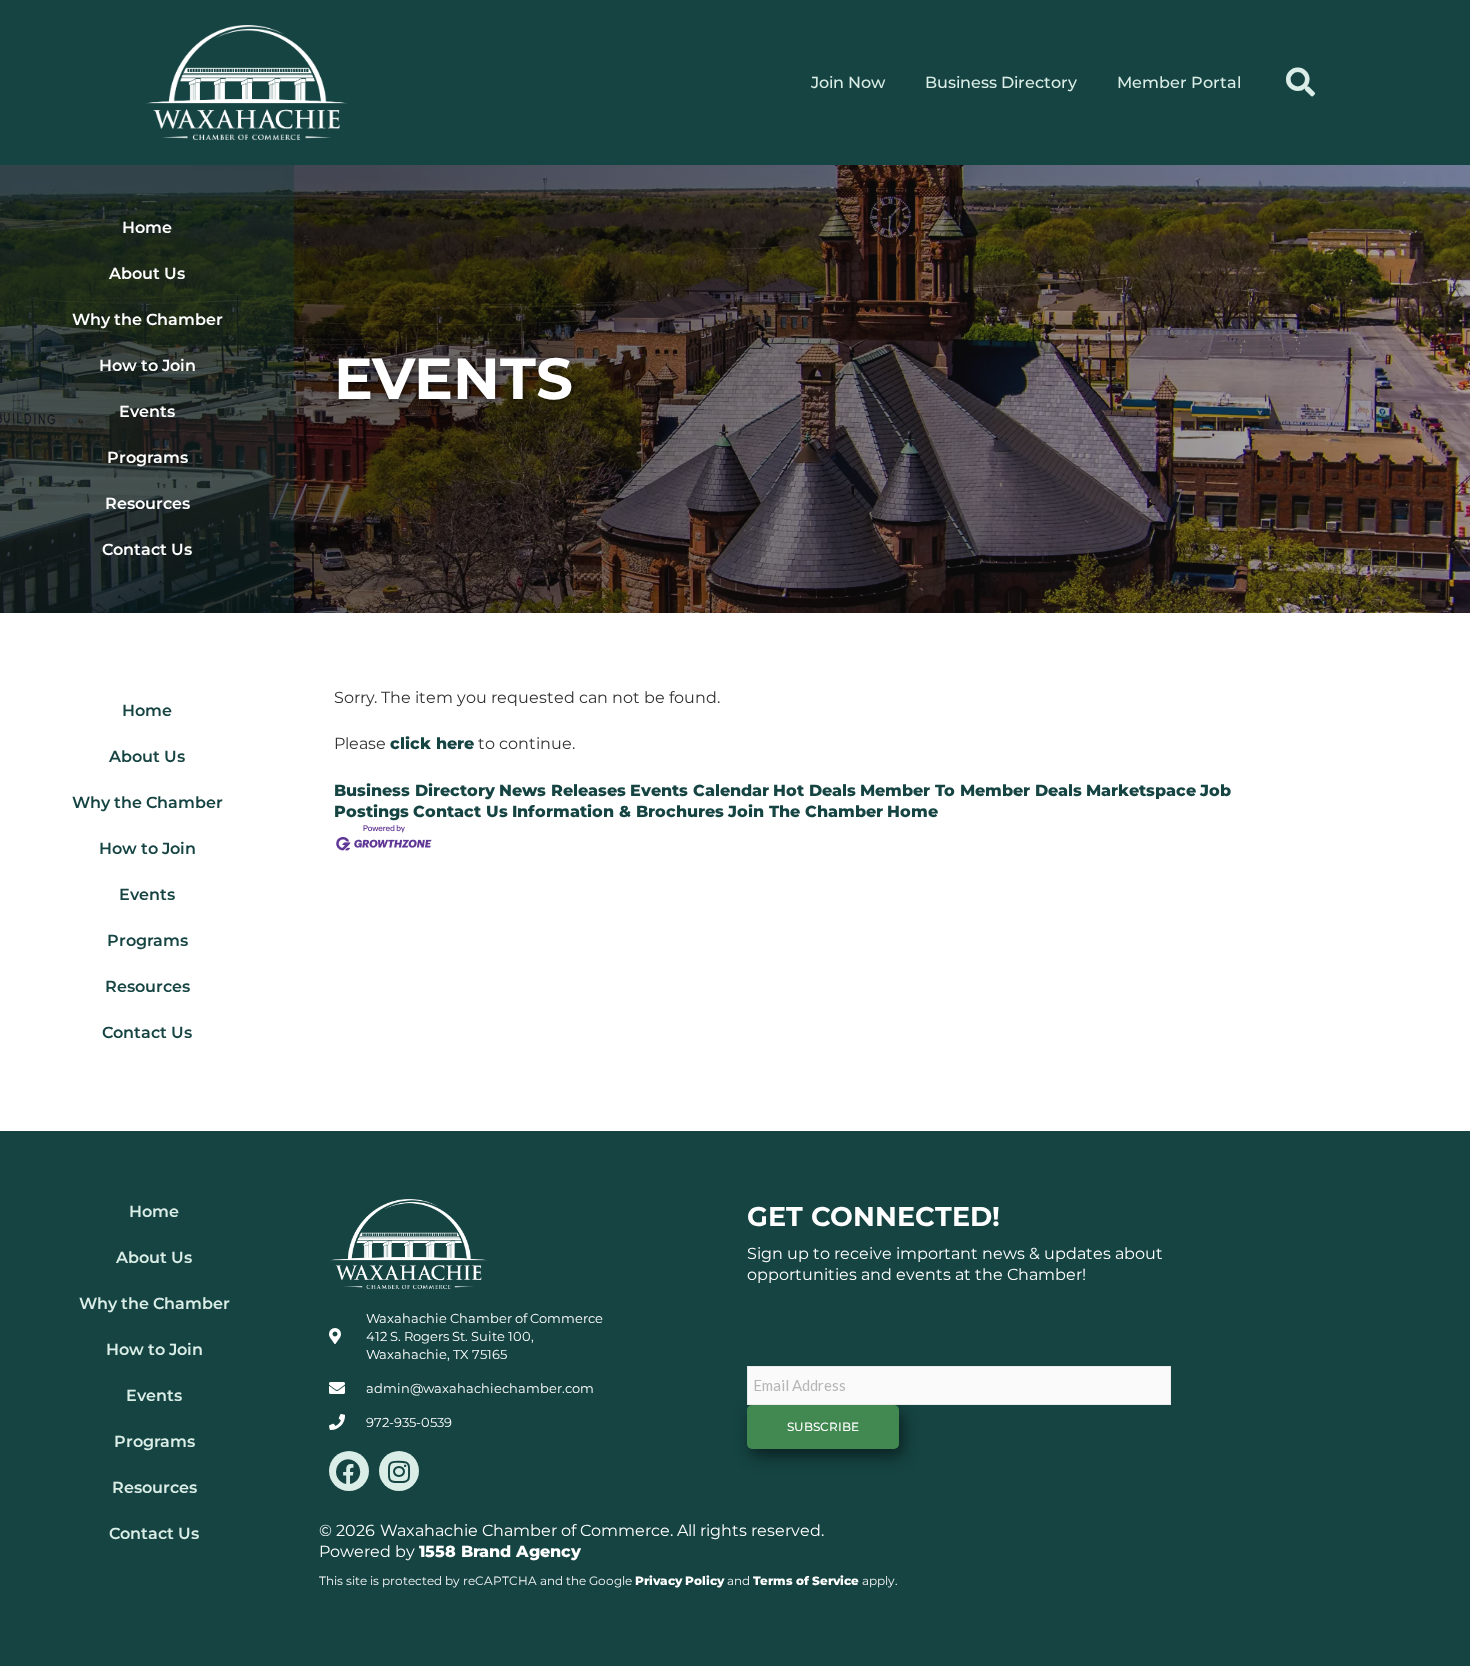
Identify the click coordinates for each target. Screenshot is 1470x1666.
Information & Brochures (618, 811)
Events (147, 411)
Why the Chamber (147, 319)
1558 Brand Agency (500, 1551)
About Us (147, 273)
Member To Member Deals (971, 790)
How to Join (147, 365)
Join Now (848, 82)
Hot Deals (814, 790)
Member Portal (1179, 82)
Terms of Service (806, 1580)
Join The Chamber (805, 811)
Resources (147, 503)
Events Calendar (699, 790)
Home (147, 227)
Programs (147, 457)
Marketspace (1141, 790)
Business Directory (1001, 82)
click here (432, 743)
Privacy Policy (679, 1580)
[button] (1300, 82)
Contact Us (147, 549)
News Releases (562, 790)
